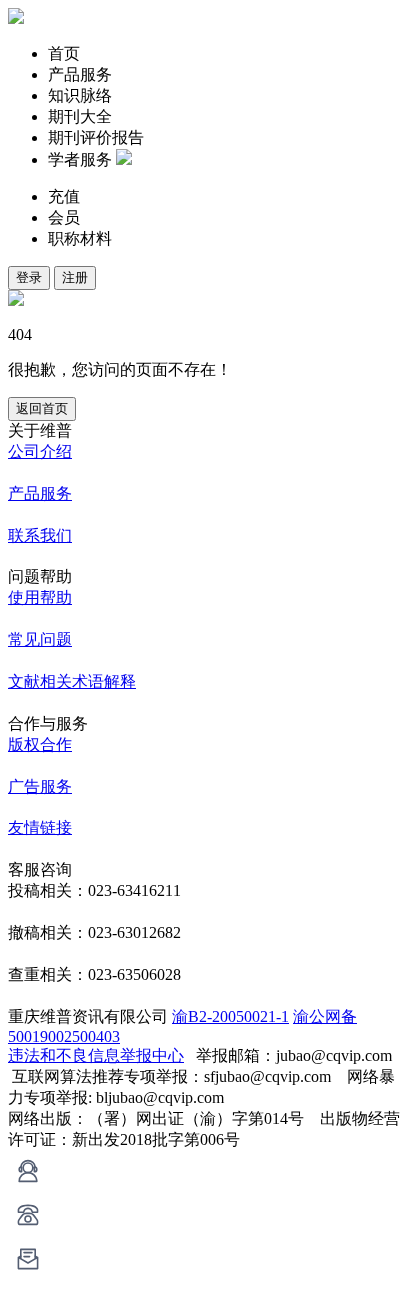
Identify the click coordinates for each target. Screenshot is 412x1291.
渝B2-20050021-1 (230, 1016)
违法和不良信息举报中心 (96, 1055)
